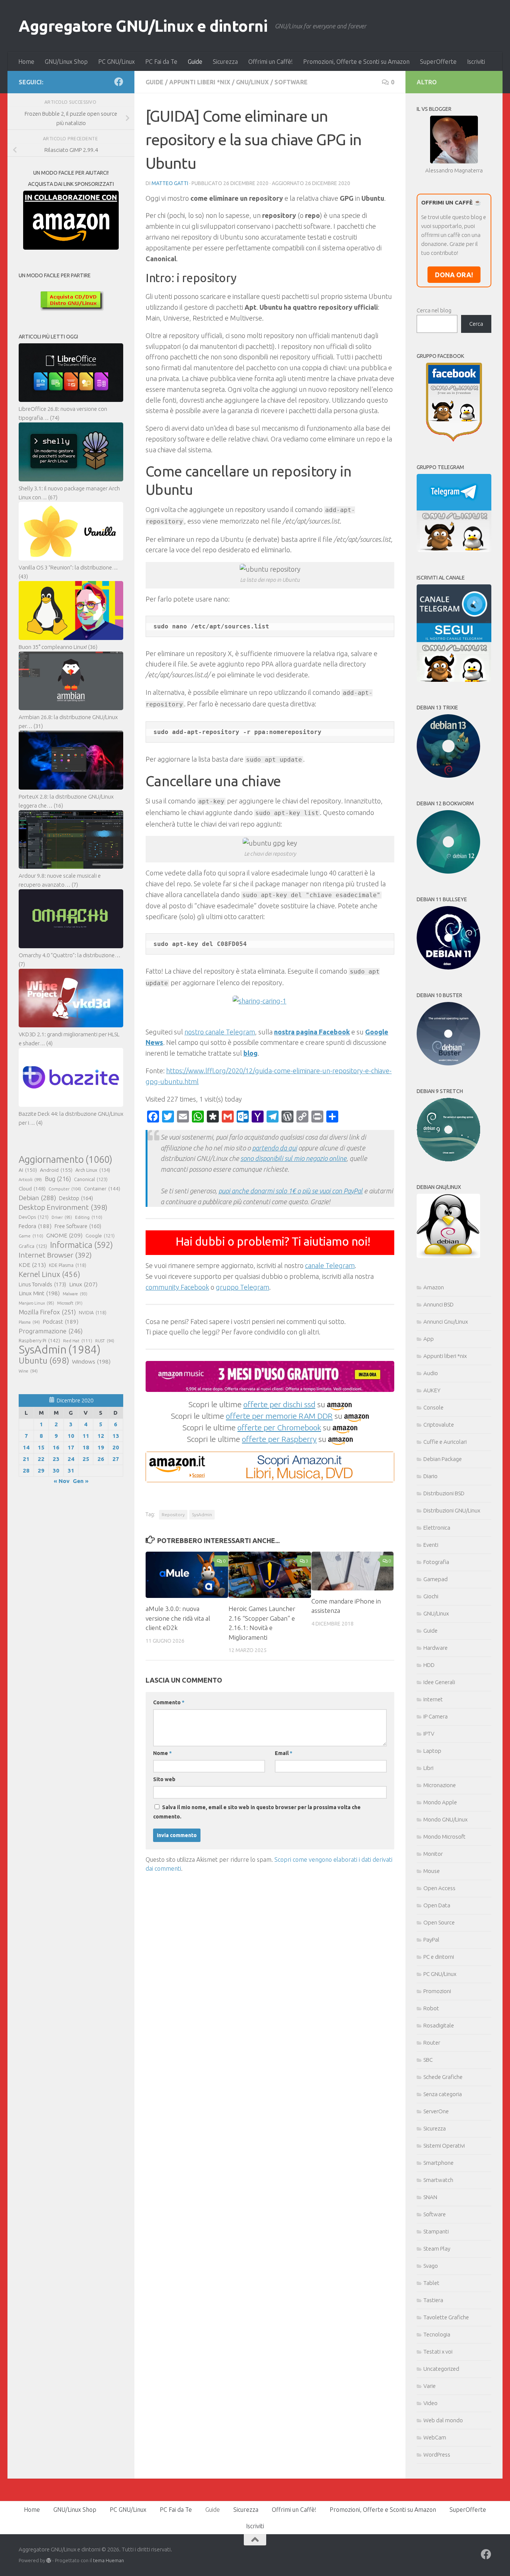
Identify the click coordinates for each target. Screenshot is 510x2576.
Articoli (30, 1180)
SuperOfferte (438, 62)
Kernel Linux (49, 1274)
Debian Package (443, 1459)
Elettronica (437, 1528)
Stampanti (436, 2231)
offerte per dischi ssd (279, 1404)
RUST (105, 1341)
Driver (62, 1217)
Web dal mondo (443, 2420)
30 (56, 1470)
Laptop (432, 1751)
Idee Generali (439, 1682)
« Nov (62, 1481)
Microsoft (70, 1303)
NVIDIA (93, 1313)
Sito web (164, 1779)
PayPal (431, 1940)
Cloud (32, 1189)
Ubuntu (44, 1361)
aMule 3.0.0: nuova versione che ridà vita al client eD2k (178, 1618)
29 (41, 1470)
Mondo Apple (440, 1802)
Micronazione (440, 1785)
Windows (91, 1362)
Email (284, 1753)
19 (101, 1447)
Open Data (437, 1905)
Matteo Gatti (170, 183)
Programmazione (51, 1331)
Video (430, 2403)
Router (432, 2043)
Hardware (436, 1648)
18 (86, 1447)
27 (116, 1459)
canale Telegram (330, 1265)
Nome (162, 1753)
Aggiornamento (66, 1159)
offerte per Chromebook (279, 1427)
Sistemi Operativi (444, 2146)
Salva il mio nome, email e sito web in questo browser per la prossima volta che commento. (257, 1812)
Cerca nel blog (434, 310)
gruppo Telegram (242, 1287)
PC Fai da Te (161, 62)
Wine (28, 1371)
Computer (65, 1189)
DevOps (34, 1217)
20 (116, 1447)
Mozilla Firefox (47, 1312)
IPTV (429, 1734)
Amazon (434, 1287)
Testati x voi (438, 2352)
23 (56, 1459)
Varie (430, 2386)
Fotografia (436, 1562)
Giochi (431, 1596)
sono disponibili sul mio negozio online (293, 1158)
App (429, 1339)
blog (251, 1053)
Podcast (61, 1322)
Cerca (476, 324)
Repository (173, 1515)
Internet (433, 1699)
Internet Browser (55, 1255)
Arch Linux (93, 1170)
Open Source (439, 1922)
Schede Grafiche (443, 2077)
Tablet (431, 2283)
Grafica (33, 1246)
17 (71, 1447)
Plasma (29, 1322)
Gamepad (436, 1579)
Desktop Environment (63, 1207)
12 (101, 1436)
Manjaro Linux (36, 1303)
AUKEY (432, 1390)
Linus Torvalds (42, 1284)
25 (86, 1459)
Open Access (439, 1888)
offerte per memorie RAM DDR (279, 1416)
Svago (431, 2266)
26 (101, 1459)
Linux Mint (39, 1293)
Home (26, 62)
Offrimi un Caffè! (270, 62)
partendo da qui (274, 1148)
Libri (428, 1768)
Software (291, 82)
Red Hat (78, 1341)
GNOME (64, 1235)
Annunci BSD (439, 1304)
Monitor (433, 1854)
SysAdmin (202, 1515)
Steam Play (437, 2249)
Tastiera (433, 2300)
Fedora (35, 1226)
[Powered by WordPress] (49, 2561)
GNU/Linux (252, 82)
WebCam (435, 2437)
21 (26, 1459)
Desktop (76, 1198)
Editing (89, 1217)
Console (433, 1407)
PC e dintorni (439, 1957)
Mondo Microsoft (444, 1837)
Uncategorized (441, 2369)
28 (26, 1470)
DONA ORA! (454, 275)
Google (100, 1236)
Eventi (431, 1545)
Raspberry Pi (39, 1340)
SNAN (430, 2197)
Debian (37, 1198)
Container (102, 1189)
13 (116, 1436)
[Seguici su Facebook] (119, 82)
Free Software (78, 1226)
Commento (169, 1702)
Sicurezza (225, 62)
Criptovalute (439, 1425)
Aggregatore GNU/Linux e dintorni (143, 26)
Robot (431, 2008)
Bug (58, 1179)
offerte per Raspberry (279, 1439)
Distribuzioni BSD (444, 1493)
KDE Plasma (68, 1265)
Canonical (91, 1179)
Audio (431, 1373)
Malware (75, 1294)
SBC (428, 2060)
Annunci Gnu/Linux (446, 1322)
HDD (429, 1665)
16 (56, 1447)
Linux (83, 1284)
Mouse (432, 1871)
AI (28, 1170)
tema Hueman (108, 2560)
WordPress (437, 2455)
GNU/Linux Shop (66, 62)
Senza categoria (443, 2094)
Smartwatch (438, 2180)
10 (71, 1436)
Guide (195, 62)
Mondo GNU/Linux (445, 1819)
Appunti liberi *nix (200, 82)
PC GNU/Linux (116, 62)
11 (86, 1436)
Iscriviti (476, 62)
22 (41, 1459)
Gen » (81, 1481)
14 (26, 1447)
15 (41, 1447)
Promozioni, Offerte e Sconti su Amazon (356, 62)
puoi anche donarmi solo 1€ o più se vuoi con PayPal (290, 1191)
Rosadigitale (439, 2025)
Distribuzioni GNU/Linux (452, 1510)
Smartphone (439, 2163)
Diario (430, 1476)
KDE (32, 1265)
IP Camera (436, 1716)
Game (31, 1236)
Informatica (81, 1245)
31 (71, 1470)
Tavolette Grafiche (446, 2317)
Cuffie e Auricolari (445, 1442)
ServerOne (436, 2111)
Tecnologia (437, 2334)
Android (56, 1170)
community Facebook (177, 1287)
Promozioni (437, 1991)
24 (71, 1459)
